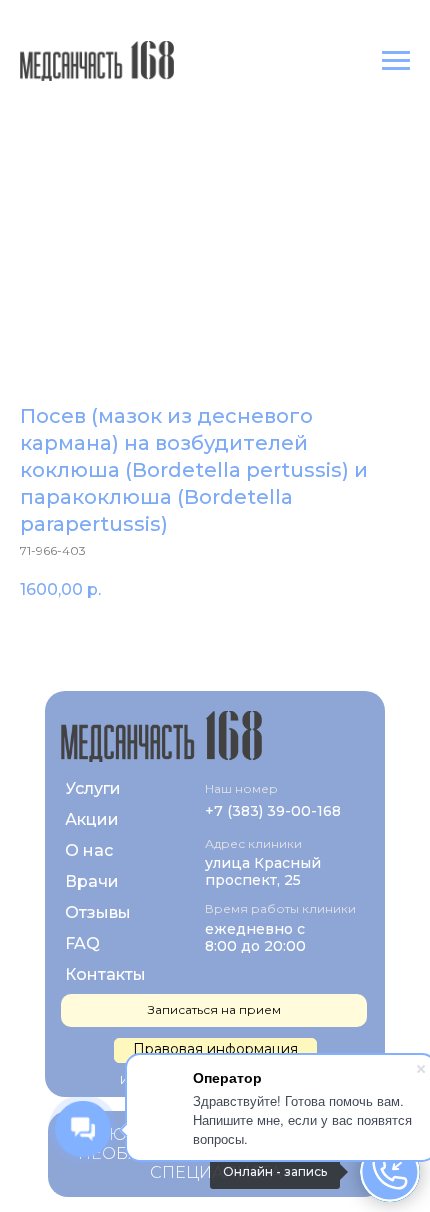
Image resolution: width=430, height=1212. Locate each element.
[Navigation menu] (396, 61)
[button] (215, 1050)
